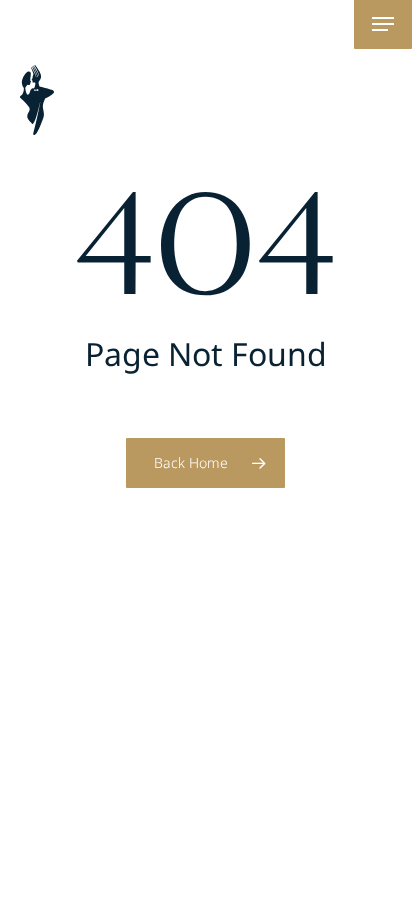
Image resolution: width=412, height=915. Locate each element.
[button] (383, 24)
